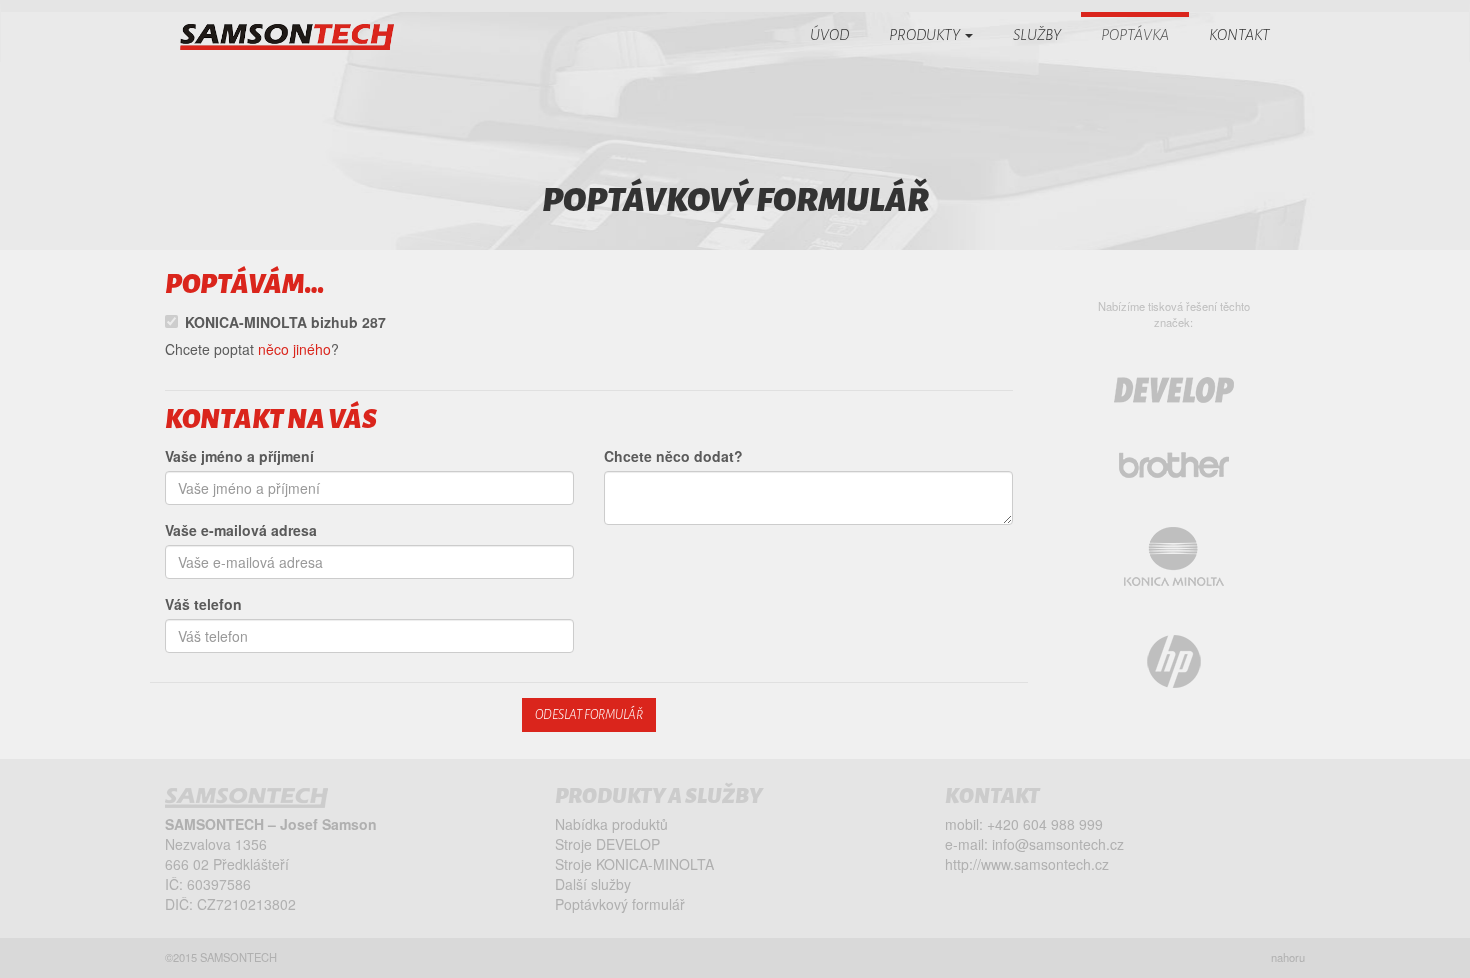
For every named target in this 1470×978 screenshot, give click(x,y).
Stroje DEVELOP (607, 844)
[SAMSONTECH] (287, 37)
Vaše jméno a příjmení (239, 456)
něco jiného (294, 349)
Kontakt (1239, 35)
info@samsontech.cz (1058, 844)
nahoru (1288, 957)
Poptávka (1135, 35)
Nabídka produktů (611, 824)
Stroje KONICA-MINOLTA (634, 864)
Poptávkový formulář (620, 904)
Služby (1037, 35)
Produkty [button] (926, 35)
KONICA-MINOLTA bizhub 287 (285, 322)
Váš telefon (203, 604)
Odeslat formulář (589, 715)
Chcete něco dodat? (673, 456)
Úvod (829, 35)
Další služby (593, 884)
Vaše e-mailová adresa (241, 530)
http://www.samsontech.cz (1027, 864)
